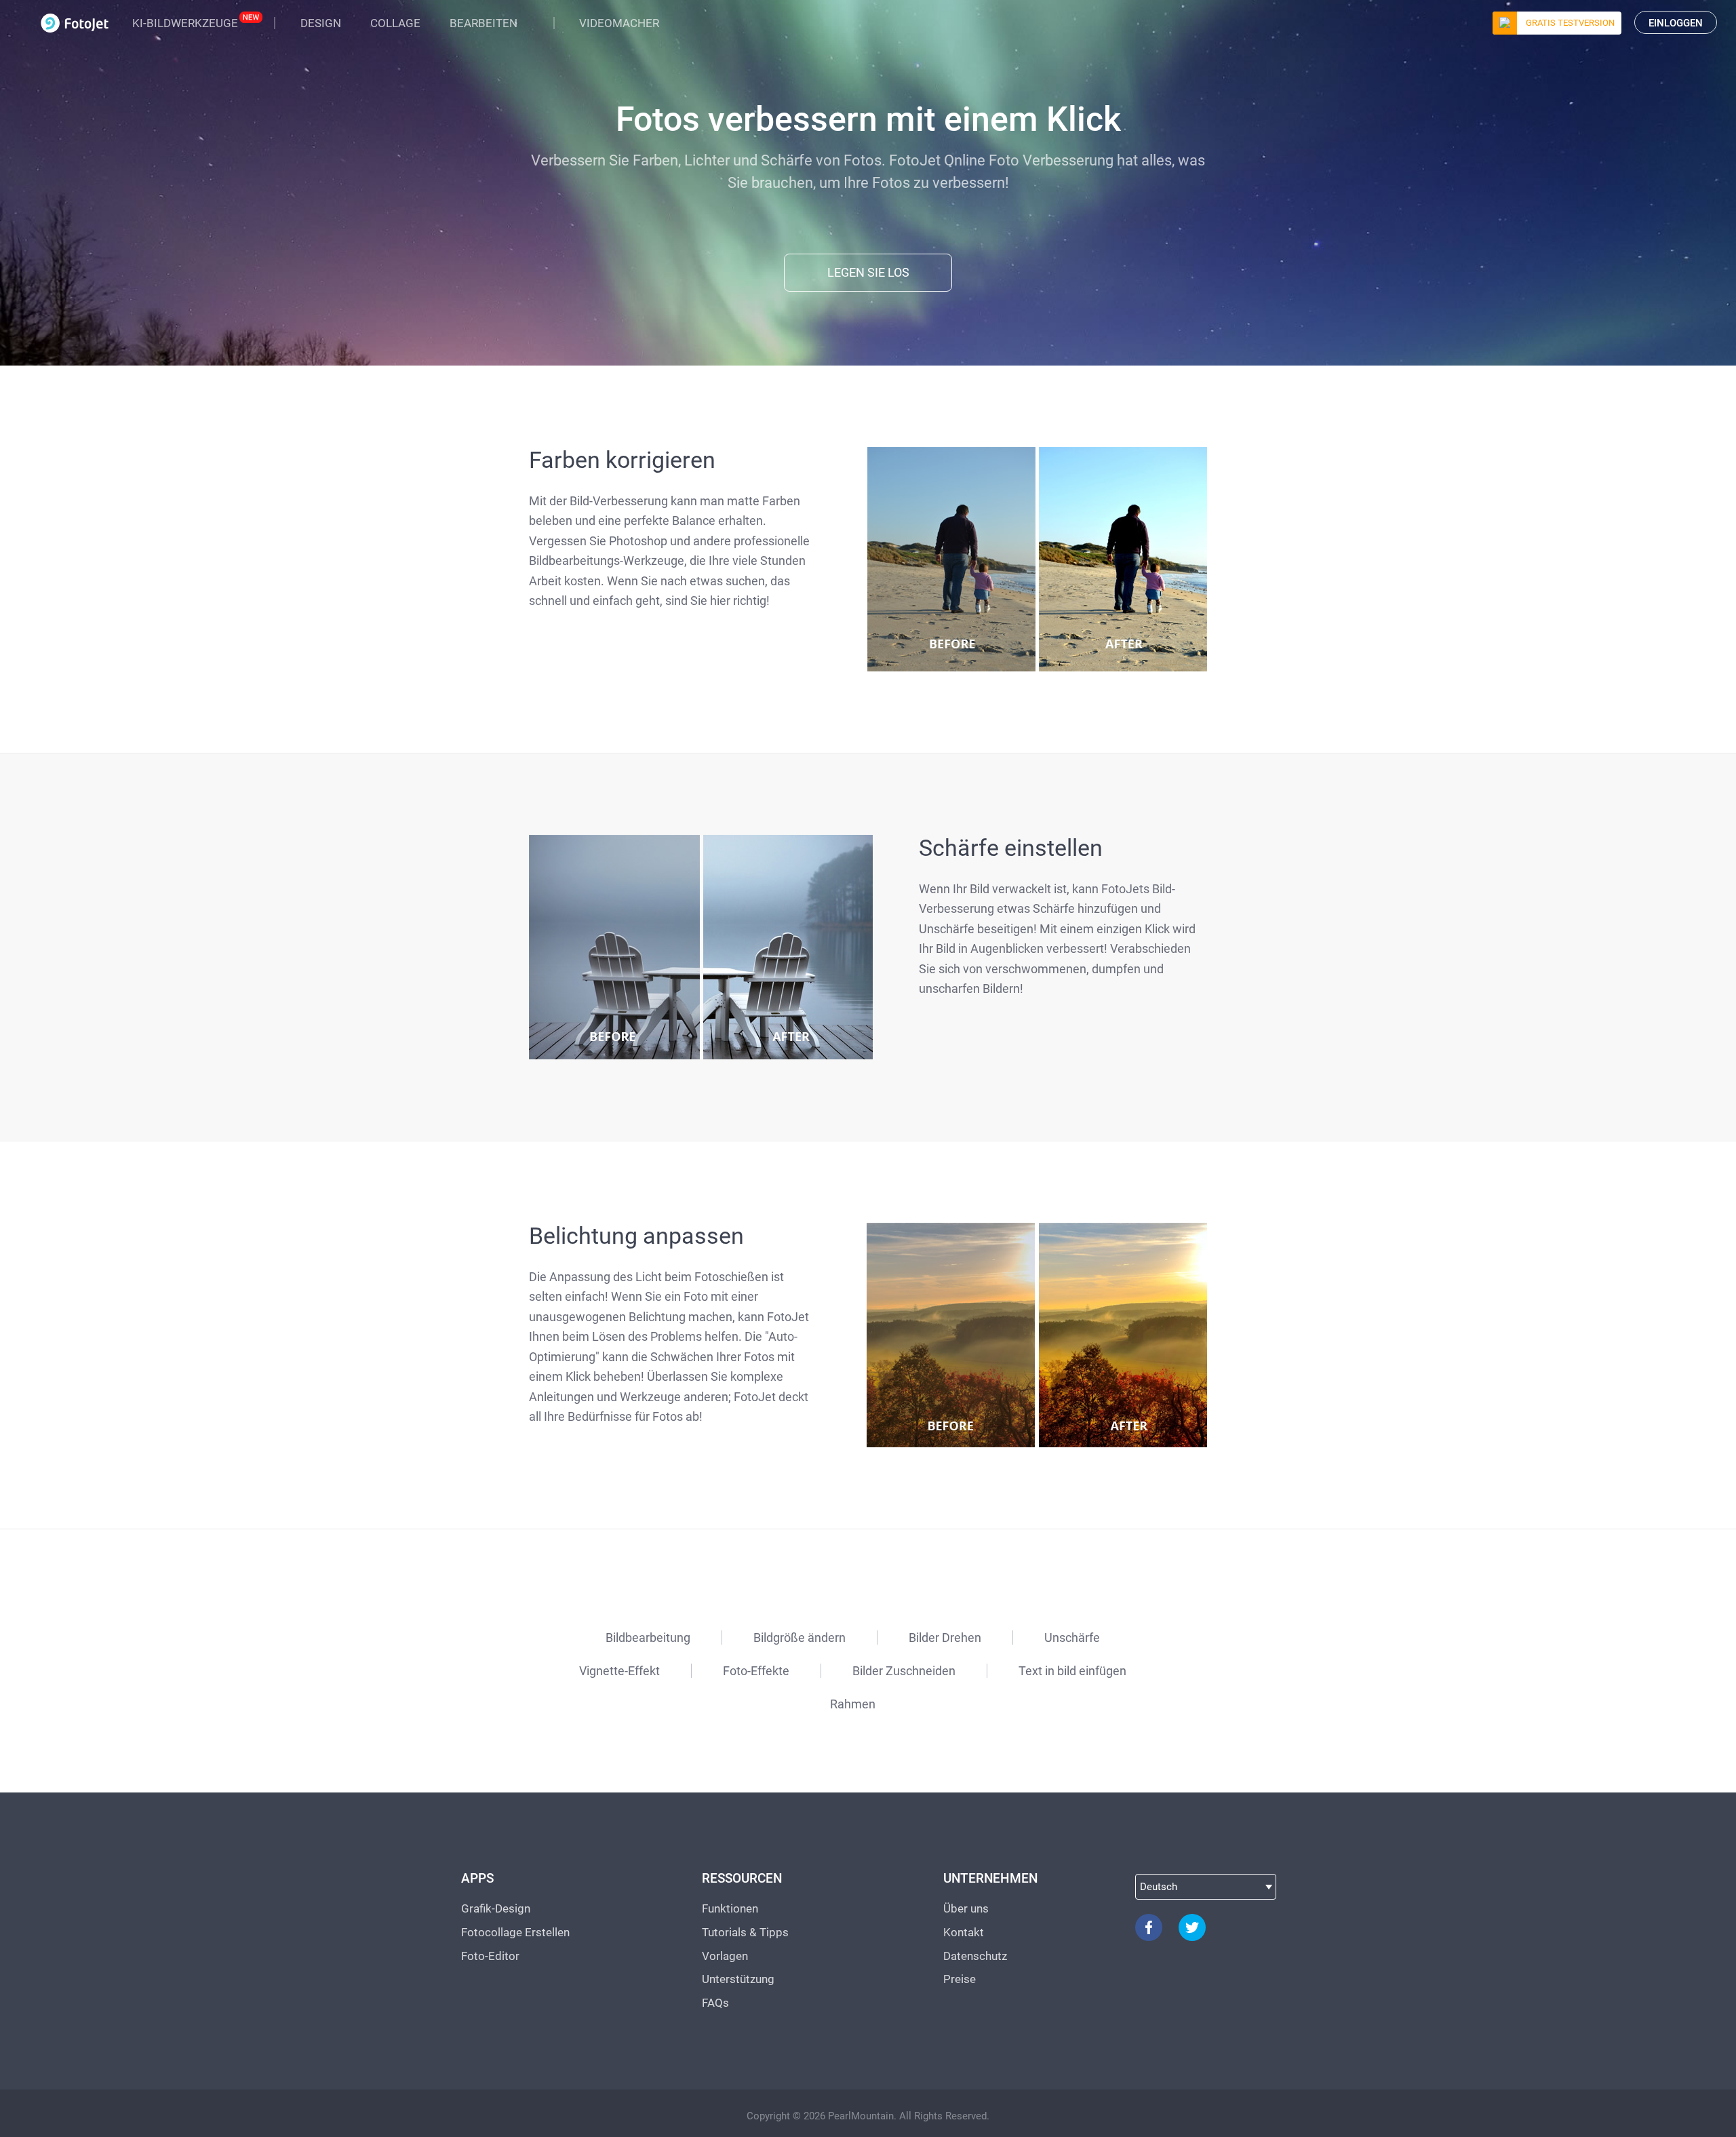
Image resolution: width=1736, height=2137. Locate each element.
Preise (960, 1979)
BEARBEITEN (484, 23)
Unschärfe (1072, 1638)
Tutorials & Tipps (745, 1932)
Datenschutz (975, 1956)
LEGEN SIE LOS (868, 272)
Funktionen (730, 1908)
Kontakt (964, 1932)
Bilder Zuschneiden (904, 1671)
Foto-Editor (490, 1956)
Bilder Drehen (945, 1638)
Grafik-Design (496, 1908)
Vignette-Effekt (619, 1671)
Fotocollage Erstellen (515, 1932)
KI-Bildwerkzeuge (185, 23)
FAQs (715, 2003)
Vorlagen (725, 1956)
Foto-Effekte (756, 1671)
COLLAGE (395, 23)
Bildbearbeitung (648, 1638)
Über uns (966, 1908)
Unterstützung (738, 1979)
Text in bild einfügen (1072, 1671)
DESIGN (321, 23)
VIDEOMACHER (619, 23)
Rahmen (853, 1704)
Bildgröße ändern (800, 1638)
